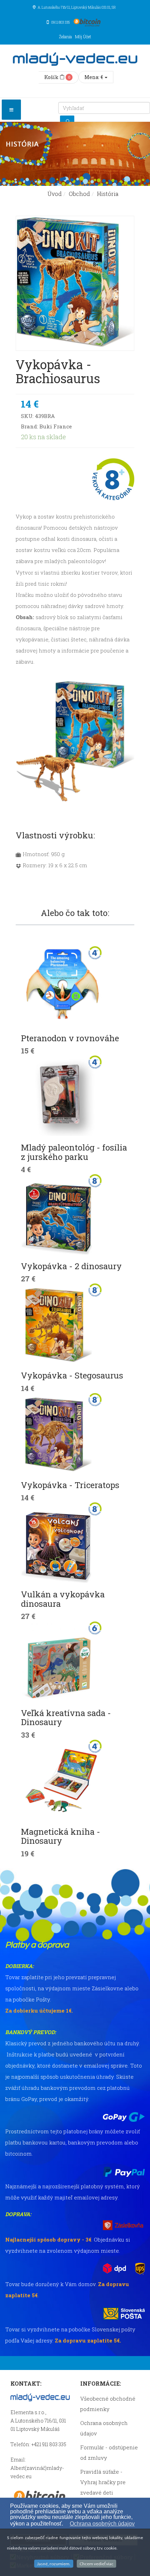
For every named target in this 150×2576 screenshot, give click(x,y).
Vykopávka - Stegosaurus (72, 1375)
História (108, 194)
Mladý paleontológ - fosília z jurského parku (74, 1152)
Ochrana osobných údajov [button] (102, 2524)
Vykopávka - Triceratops (70, 1485)
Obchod (79, 194)
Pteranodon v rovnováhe (70, 1038)
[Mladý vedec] (75, 59)
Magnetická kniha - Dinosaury (61, 1836)
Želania (65, 37)
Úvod (55, 194)
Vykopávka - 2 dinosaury (71, 1266)
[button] (66, 2524)
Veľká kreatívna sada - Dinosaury (66, 1717)
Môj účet (83, 37)
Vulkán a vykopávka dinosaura (63, 1599)
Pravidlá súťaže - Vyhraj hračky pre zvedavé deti (103, 2482)
